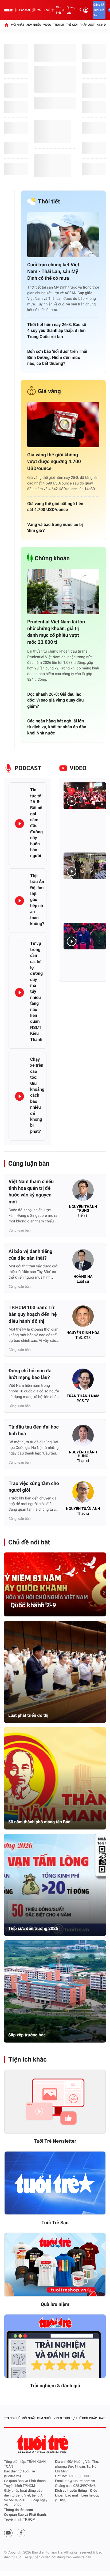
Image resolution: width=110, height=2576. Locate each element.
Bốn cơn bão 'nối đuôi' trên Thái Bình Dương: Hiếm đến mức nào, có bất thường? (57, 357)
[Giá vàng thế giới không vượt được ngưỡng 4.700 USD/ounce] (63, 425)
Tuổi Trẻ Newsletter (55, 2141)
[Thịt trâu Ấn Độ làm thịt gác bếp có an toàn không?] (19, 901)
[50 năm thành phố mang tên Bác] (55, 1778)
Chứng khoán (52, 558)
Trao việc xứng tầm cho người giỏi (34, 1487)
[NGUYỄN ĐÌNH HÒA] (83, 1318)
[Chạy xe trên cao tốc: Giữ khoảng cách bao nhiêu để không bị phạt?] (19, 1096)
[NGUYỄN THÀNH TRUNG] (83, 1192)
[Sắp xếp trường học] (55, 1991)
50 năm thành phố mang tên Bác (39, 1822)
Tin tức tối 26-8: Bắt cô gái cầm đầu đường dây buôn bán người (36, 823)
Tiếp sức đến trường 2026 (33, 1928)
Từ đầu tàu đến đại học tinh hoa (34, 1430)
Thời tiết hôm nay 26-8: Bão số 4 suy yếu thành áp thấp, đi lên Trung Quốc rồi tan (57, 331)
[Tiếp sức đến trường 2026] (55, 1885)
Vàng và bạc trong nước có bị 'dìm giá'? (55, 527)
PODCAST (28, 768)
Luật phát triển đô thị (28, 1715)
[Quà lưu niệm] (55, 2265)
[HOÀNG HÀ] (83, 1262)
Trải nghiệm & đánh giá (55, 2386)
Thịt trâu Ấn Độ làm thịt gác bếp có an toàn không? (37, 900)
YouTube (43, 10)
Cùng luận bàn (29, 1164)
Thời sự (59, 25)
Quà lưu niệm (55, 2304)
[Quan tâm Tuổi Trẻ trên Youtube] (8, 2533)
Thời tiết (49, 202)
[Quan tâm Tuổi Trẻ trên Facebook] (21, 2533)
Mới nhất (18, 25)
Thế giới (72, 25)
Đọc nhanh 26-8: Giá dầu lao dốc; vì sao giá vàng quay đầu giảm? (55, 700)
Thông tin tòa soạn (19, 2510)
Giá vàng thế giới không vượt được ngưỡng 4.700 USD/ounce (54, 462)
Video (47, 25)
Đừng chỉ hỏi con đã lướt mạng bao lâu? (30, 1374)
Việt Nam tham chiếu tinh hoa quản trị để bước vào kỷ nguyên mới (31, 1192)
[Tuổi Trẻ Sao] (55, 2183)
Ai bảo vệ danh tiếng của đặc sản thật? (30, 1255)
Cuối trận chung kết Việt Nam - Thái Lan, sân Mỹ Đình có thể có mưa (53, 272)
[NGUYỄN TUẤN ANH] (83, 1494)
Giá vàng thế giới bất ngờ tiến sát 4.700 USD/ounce (55, 507)
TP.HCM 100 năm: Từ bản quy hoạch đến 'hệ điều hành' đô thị (33, 1314)
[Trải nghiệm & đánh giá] (55, 2346)
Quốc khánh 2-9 (33, 1605)
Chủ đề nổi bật (29, 1542)
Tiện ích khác (27, 2059)
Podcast (25, 10)
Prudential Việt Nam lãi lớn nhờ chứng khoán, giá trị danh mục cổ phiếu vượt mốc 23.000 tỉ (56, 632)
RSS (63, 2500)
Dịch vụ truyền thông (71, 2491)
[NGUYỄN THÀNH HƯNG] (83, 1437)
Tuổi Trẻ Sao (55, 2223)
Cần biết (59, 10)
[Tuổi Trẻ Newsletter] (55, 2102)
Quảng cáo (71, 10)
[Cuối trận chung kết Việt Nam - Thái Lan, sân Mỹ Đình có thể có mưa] (63, 235)
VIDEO (78, 768)
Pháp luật (87, 25)
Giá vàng (49, 391)
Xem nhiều (34, 25)
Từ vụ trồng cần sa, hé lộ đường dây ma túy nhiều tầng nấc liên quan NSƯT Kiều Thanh (36, 991)
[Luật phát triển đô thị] (55, 1672)
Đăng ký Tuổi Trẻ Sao (99, 10)
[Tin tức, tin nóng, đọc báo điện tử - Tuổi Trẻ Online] (8, 10)
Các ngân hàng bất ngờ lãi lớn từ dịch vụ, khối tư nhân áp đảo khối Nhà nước (57, 727)
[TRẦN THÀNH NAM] (83, 1381)
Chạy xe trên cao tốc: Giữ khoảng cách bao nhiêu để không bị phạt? (37, 1095)
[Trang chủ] (6, 25)
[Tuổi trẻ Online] (43, 2444)
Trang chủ (12, 2418)
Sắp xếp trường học (27, 2035)
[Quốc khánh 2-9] (55, 1584)
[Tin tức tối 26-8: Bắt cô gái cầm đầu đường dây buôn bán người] (19, 824)
